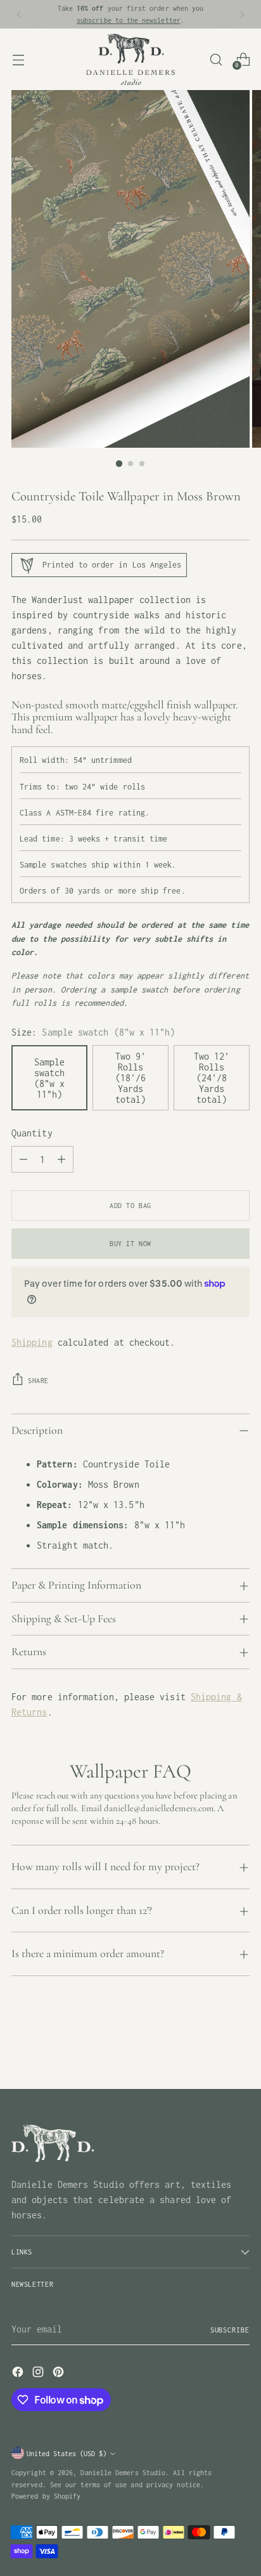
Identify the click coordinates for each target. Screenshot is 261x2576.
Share (38, 1380)
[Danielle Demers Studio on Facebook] (19, 2374)
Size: (93, 1032)
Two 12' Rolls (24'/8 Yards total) (212, 1078)
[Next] (242, 14)
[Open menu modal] (18, 59)
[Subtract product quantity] (23, 1159)
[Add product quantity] (61, 1159)
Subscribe (230, 2330)
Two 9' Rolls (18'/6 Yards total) (130, 1078)
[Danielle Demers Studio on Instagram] (39, 2374)
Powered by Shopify (46, 2496)
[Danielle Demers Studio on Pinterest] (60, 2374)
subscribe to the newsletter (129, 20)
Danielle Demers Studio (123, 2472)
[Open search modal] (216, 59)
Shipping (32, 1342)
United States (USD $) (67, 2453)
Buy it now (130, 1243)
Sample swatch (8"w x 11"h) (49, 1078)
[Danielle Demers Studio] (130, 59)
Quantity (32, 1133)
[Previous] (19, 14)
